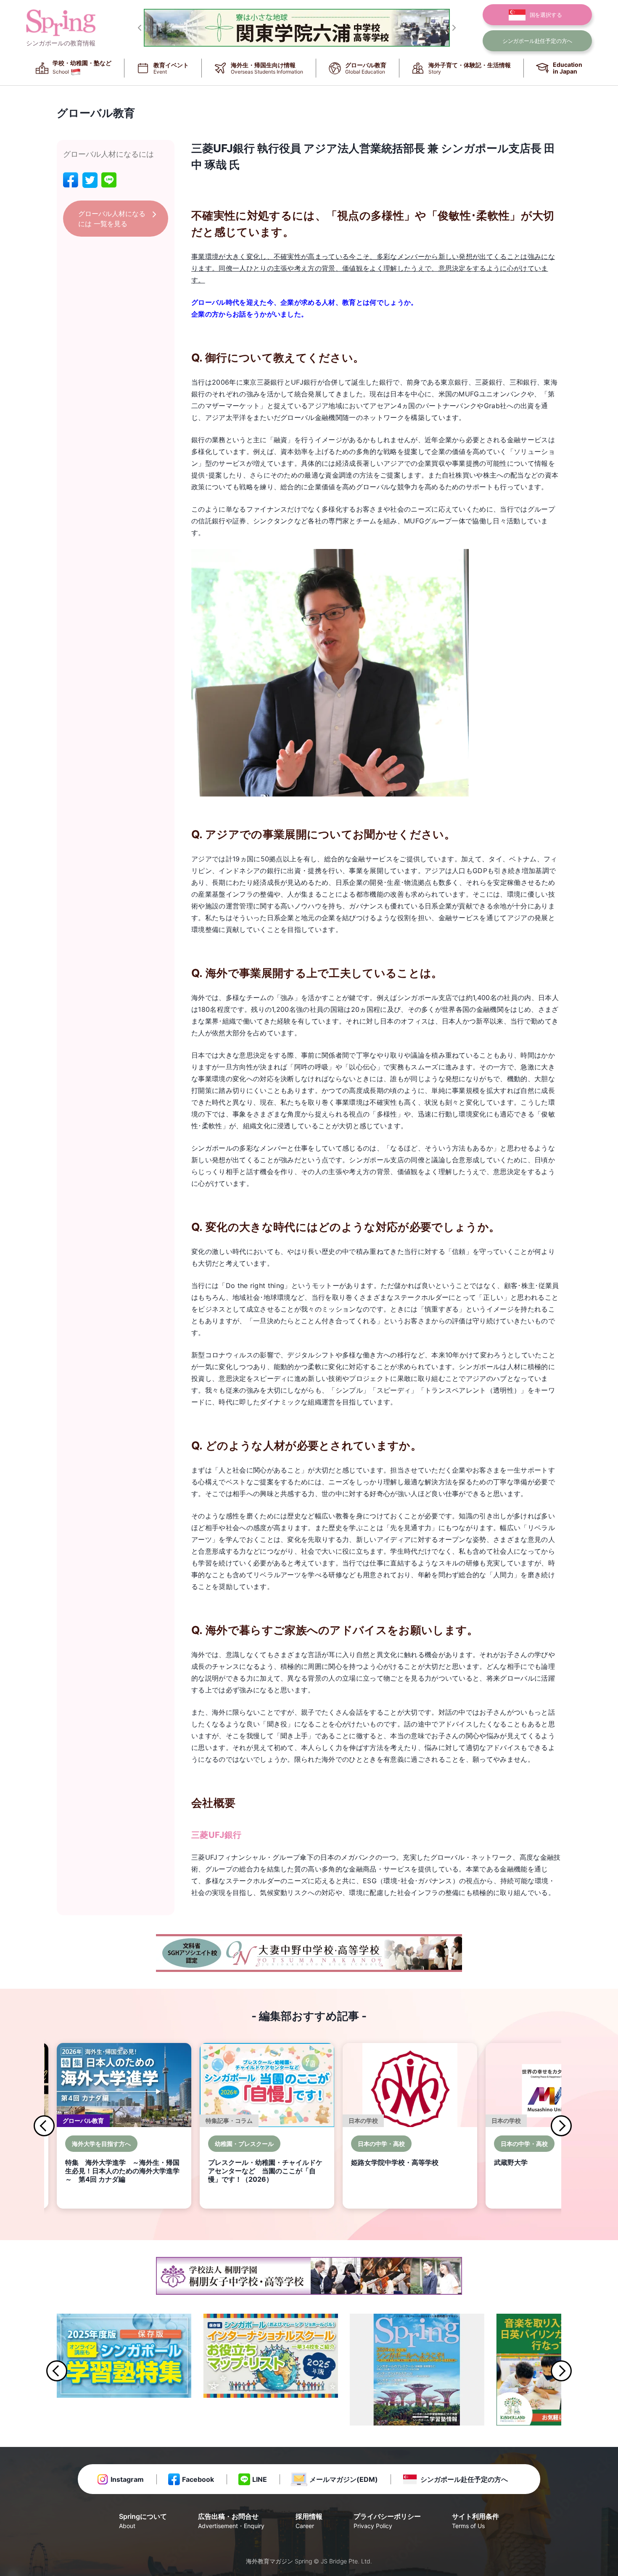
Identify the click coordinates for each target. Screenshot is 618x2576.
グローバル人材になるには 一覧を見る (112, 219)
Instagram (127, 2479)
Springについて (143, 2521)
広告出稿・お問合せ (231, 2521)
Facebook (198, 2479)
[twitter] (90, 180)
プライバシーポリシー (387, 2521)
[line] (109, 180)
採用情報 (309, 2521)
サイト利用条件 (475, 2521)
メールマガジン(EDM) (344, 2479)
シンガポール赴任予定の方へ (464, 2479)
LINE (260, 2479)
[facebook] (71, 180)
